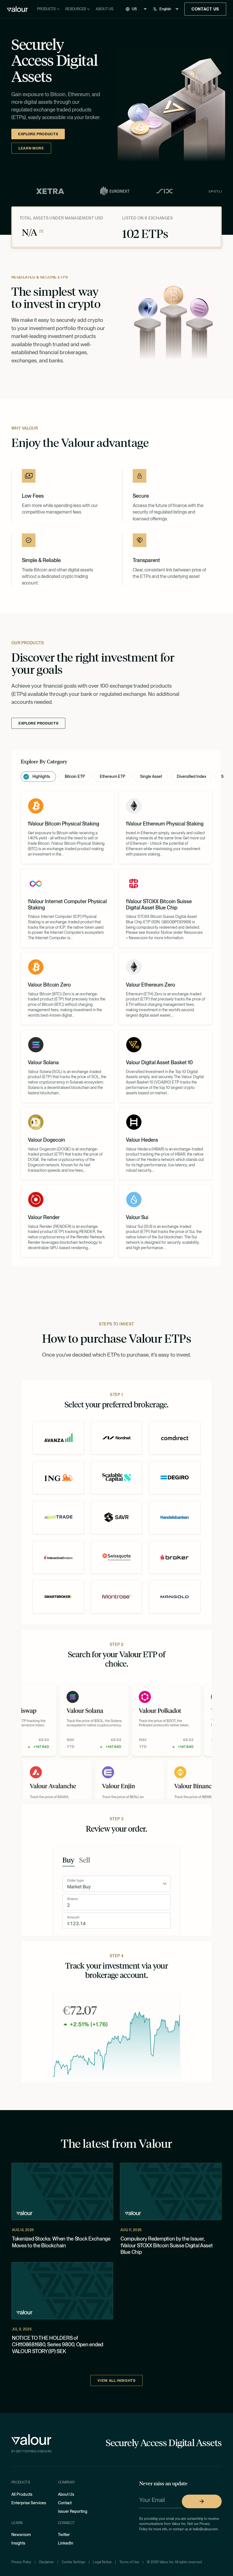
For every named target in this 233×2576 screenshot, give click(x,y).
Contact (65, 2503)
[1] (41, 231)
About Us (104, 9)
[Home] (17, 9)
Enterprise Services (29, 2503)
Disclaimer (46, 2562)
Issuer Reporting (73, 2511)
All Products (22, 2494)
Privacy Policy (21, 2562)
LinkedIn (66, 2543)
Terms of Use (129, 2562)
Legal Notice (102, 2562)
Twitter (64, 2535)
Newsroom (21, 2535)
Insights (18, 2543)
